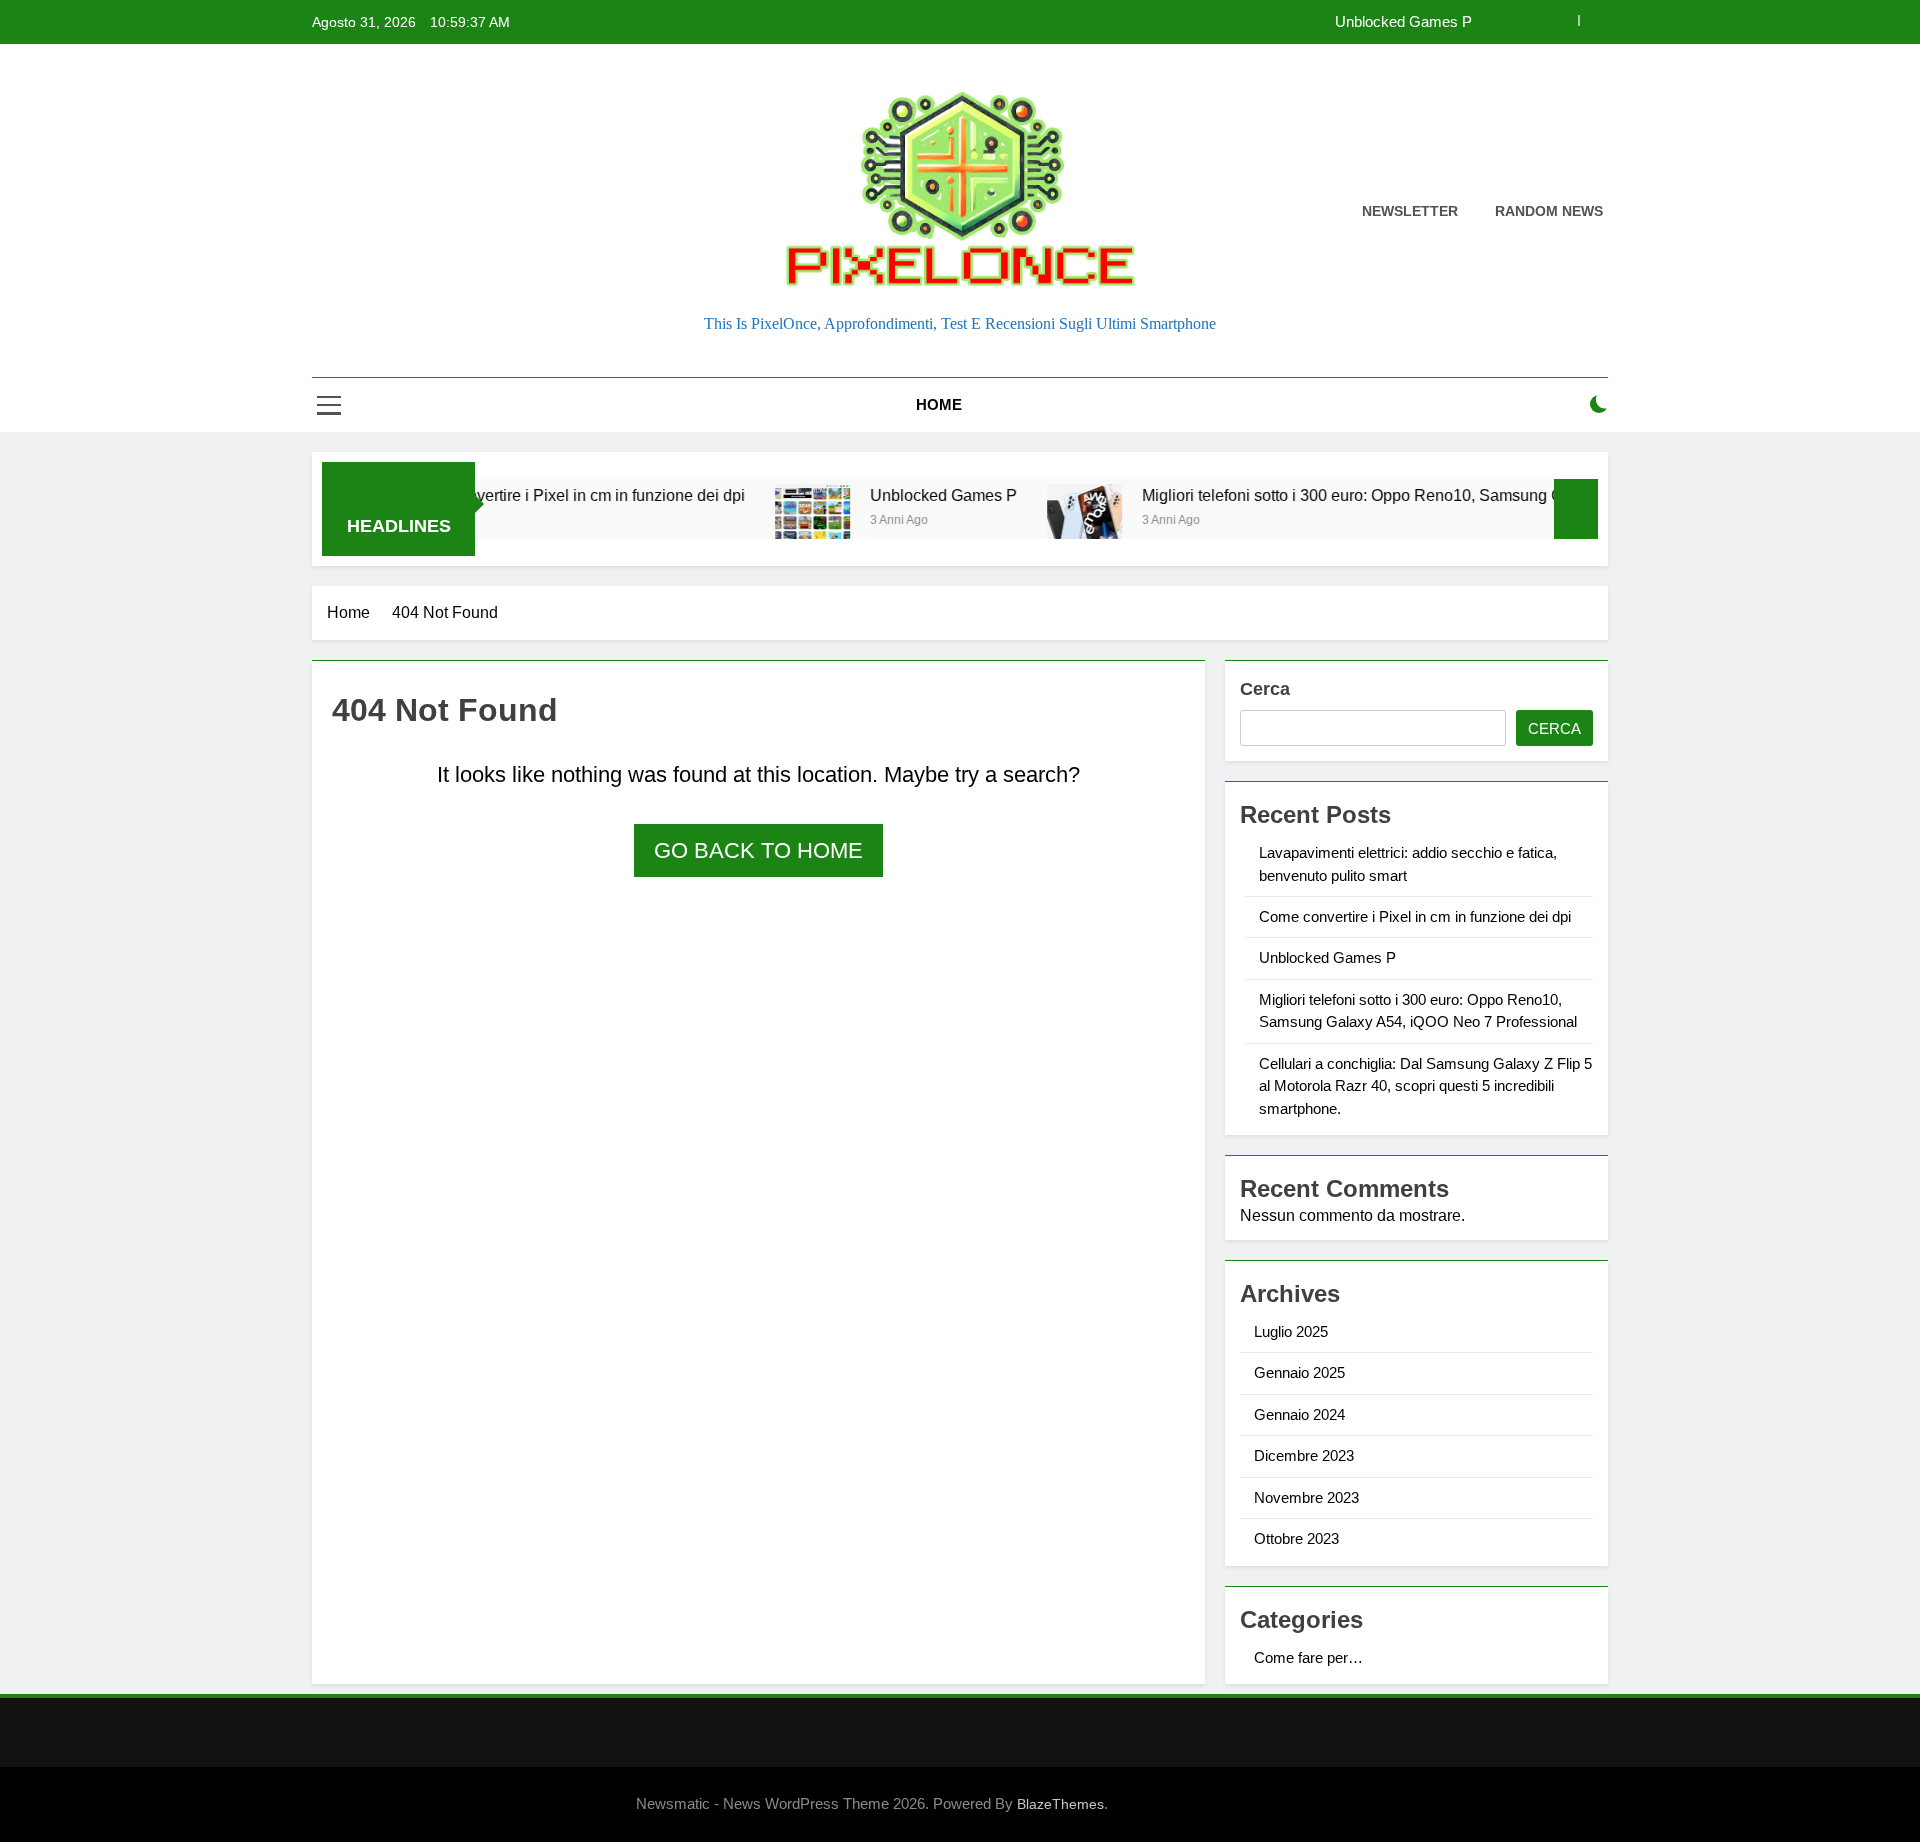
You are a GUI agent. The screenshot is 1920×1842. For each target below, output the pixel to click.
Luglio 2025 (1291, 1331)
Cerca (1265, 689)
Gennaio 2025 (1299, 1372)
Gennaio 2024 (1299, 1414)
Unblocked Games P (1403, 22)
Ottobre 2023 (1296, 1538)
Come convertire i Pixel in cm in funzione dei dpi (521, 495)
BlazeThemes (1060, 1804)
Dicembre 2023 (1304, 1455)
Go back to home (758, 850)
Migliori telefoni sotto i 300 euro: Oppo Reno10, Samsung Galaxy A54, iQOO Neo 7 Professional (1428, 495)
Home (939, 404)
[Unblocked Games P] (759, 521)
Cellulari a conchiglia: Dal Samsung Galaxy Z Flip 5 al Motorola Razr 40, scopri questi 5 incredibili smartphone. (1425, 1086)
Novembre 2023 (1306, 1497)
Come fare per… (1308, 1657)
